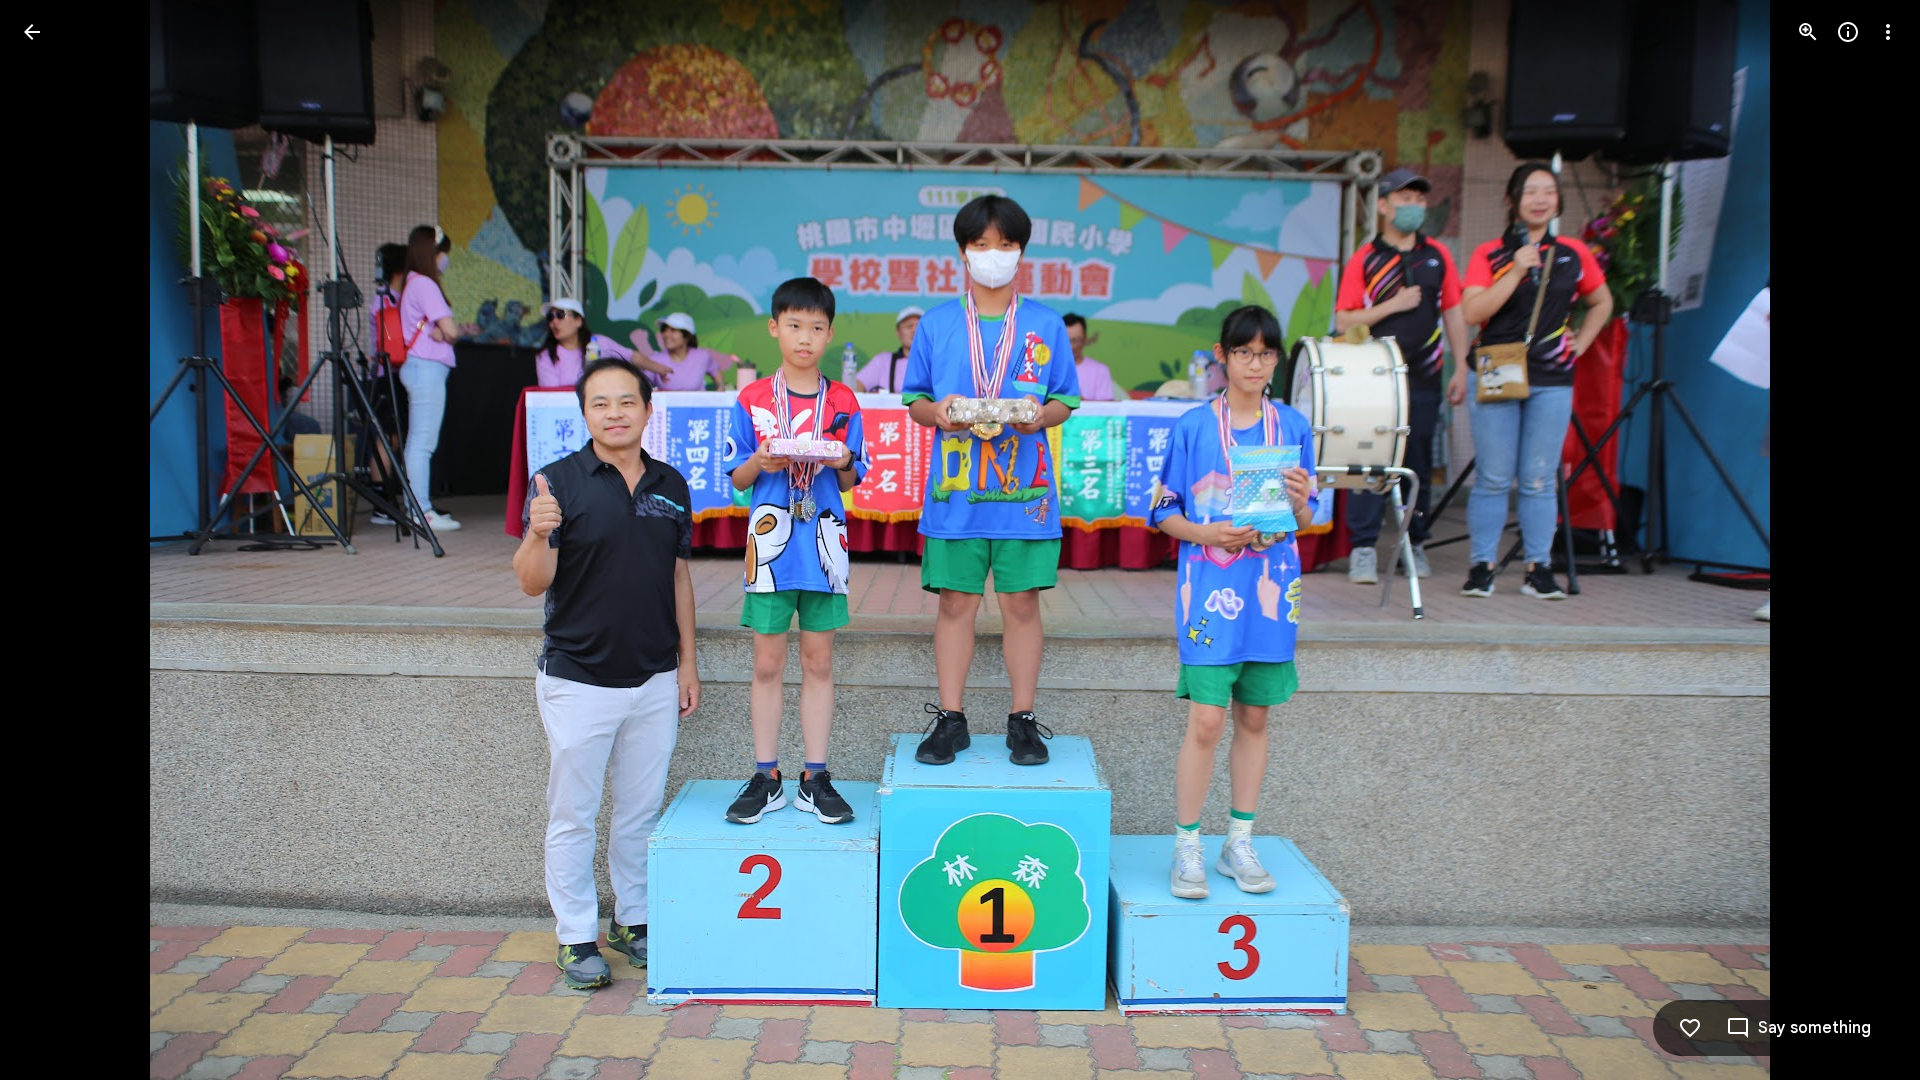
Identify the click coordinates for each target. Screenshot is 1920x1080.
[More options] (1888, 32)
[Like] (1690, 1028)
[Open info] (1848, 32)
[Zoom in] (1808, 32)
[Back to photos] (32, 32)
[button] (56, 540)
